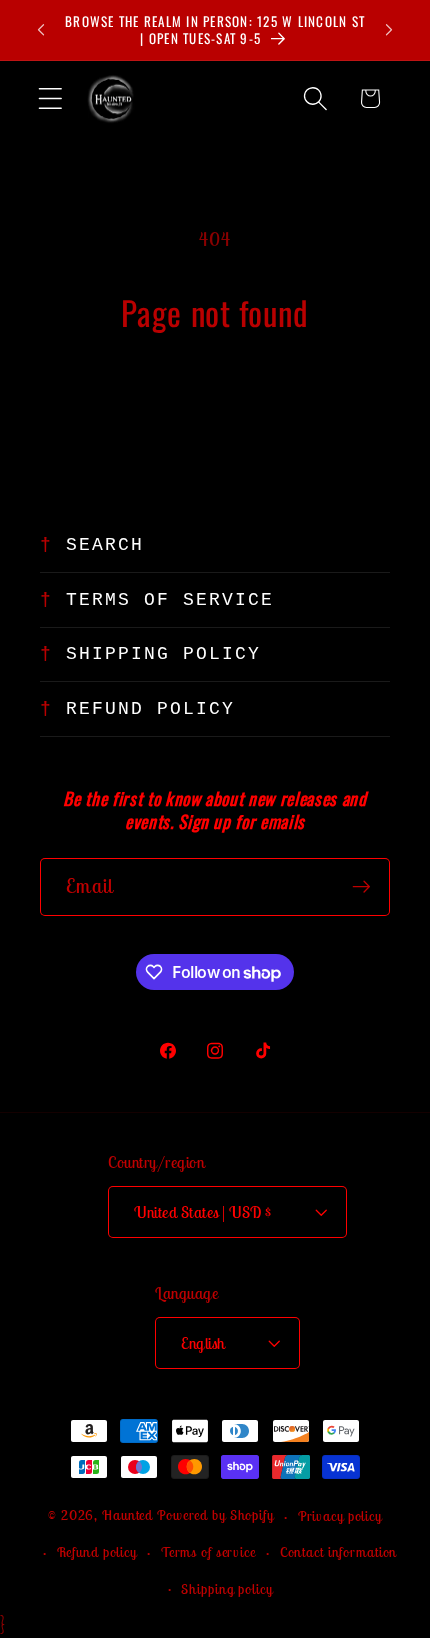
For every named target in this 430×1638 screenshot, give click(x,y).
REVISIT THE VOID (215, 401)
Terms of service (208, 1552)
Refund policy (97, 1552)
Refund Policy (150, 709)
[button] (50, 98)
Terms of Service (170, 600)
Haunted (127, 1516)
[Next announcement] (389, 30)
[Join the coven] (361, 887)
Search (105, 545)
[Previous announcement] (41, 30)
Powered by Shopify (215, 1516)
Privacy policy (340, 1516)
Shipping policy (226, 1589)
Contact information (339, 1552)
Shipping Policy (163, 654)
